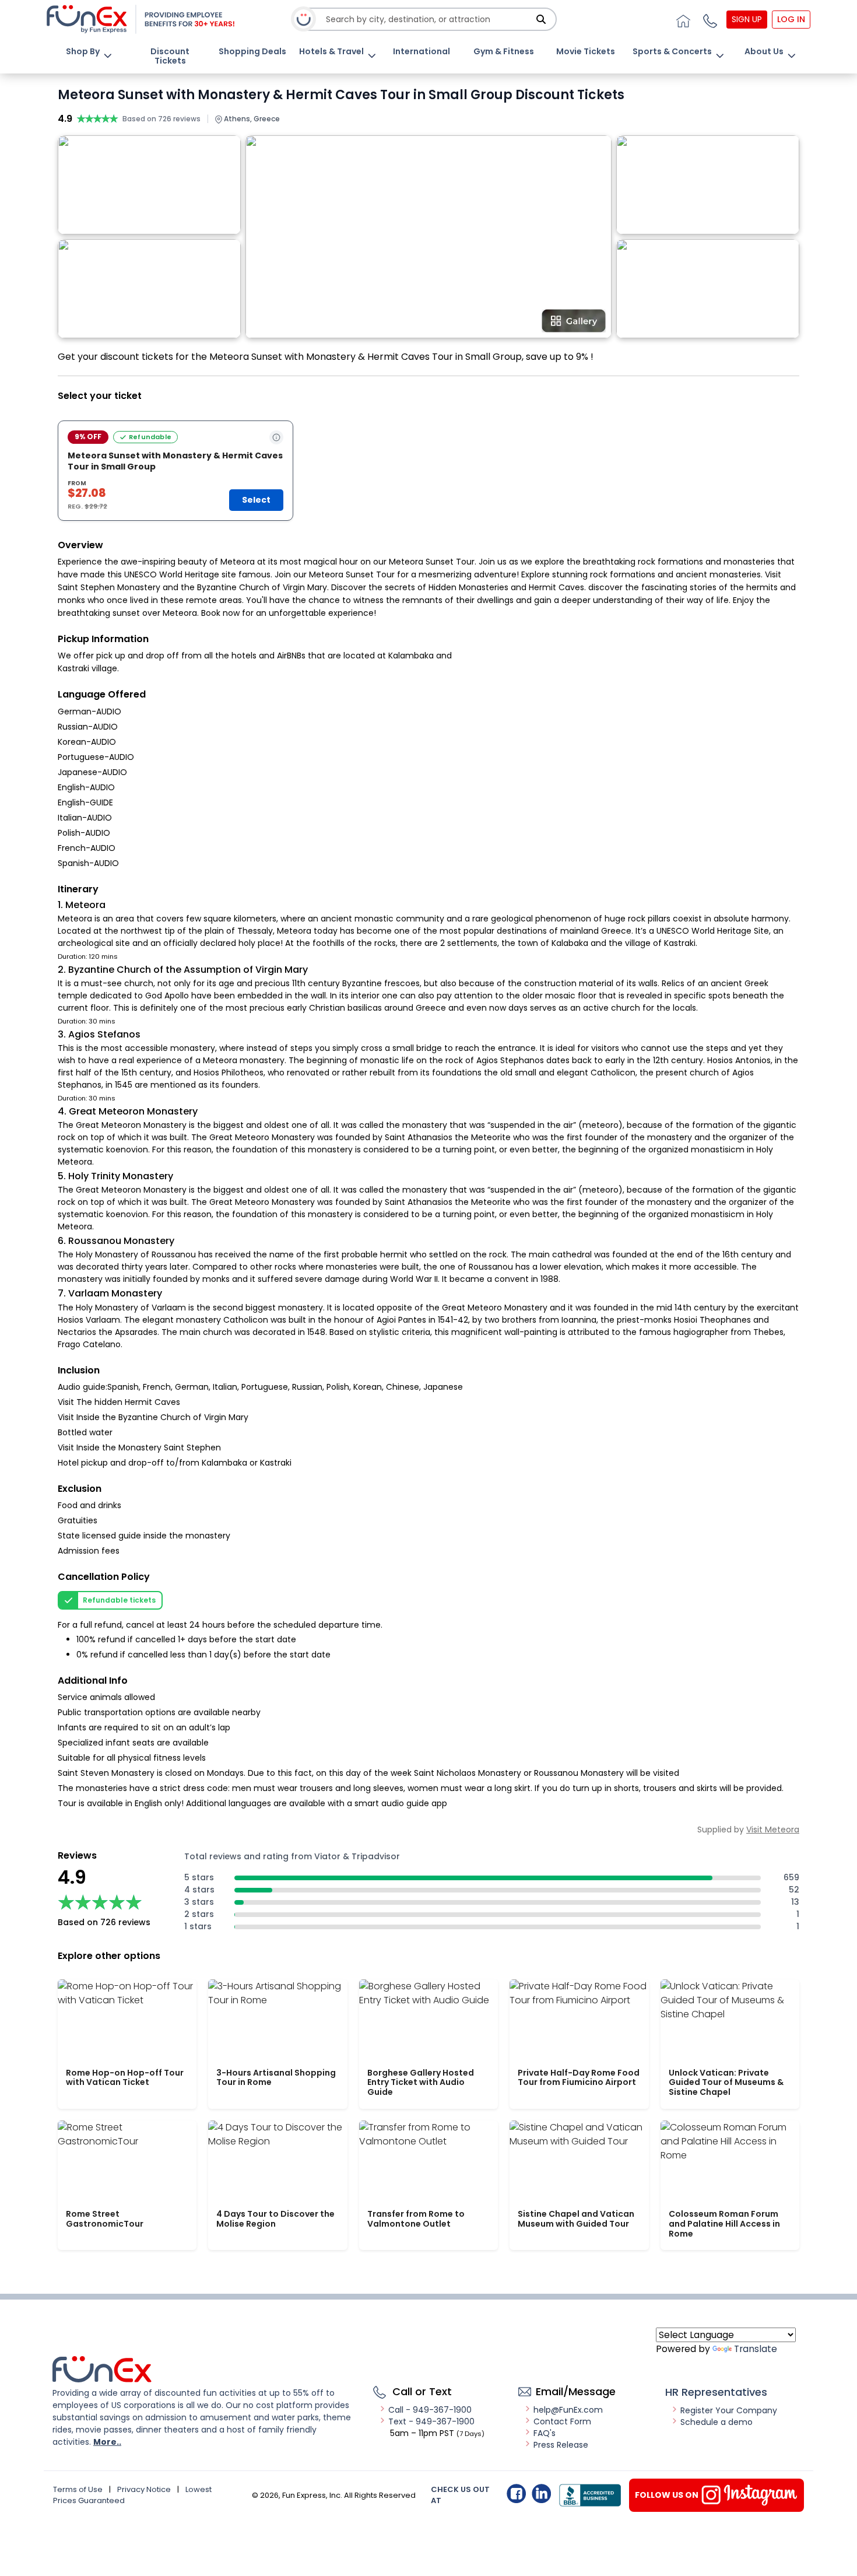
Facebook (516, 2493)
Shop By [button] (83, 51)
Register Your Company (729, 2410)
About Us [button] (764, 51)
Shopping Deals (252, 51)
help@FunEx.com (568, 2410)
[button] (708, 19)
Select (256, 500)
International (422, 51)
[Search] (541, 19)
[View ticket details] (276, 437)
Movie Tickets (586, 51)
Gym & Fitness (504, 51)
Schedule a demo (716, 2422)
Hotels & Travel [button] (331, 51)
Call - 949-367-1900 (430, 2410)
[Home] (682, 19)
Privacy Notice (144, 2489)
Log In (791, 19)
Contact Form (562, 2421)
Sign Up (747, 19)
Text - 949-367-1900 (431, 2421)
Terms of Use (78, 2489)
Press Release (561, 2445)
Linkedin (541, 2493)
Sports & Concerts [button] (672, 51)
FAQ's (545, 2433)
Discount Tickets (170, 56)
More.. (107, 2442)
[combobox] (429, 20)
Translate (756, 2349)
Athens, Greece (251, 119)
